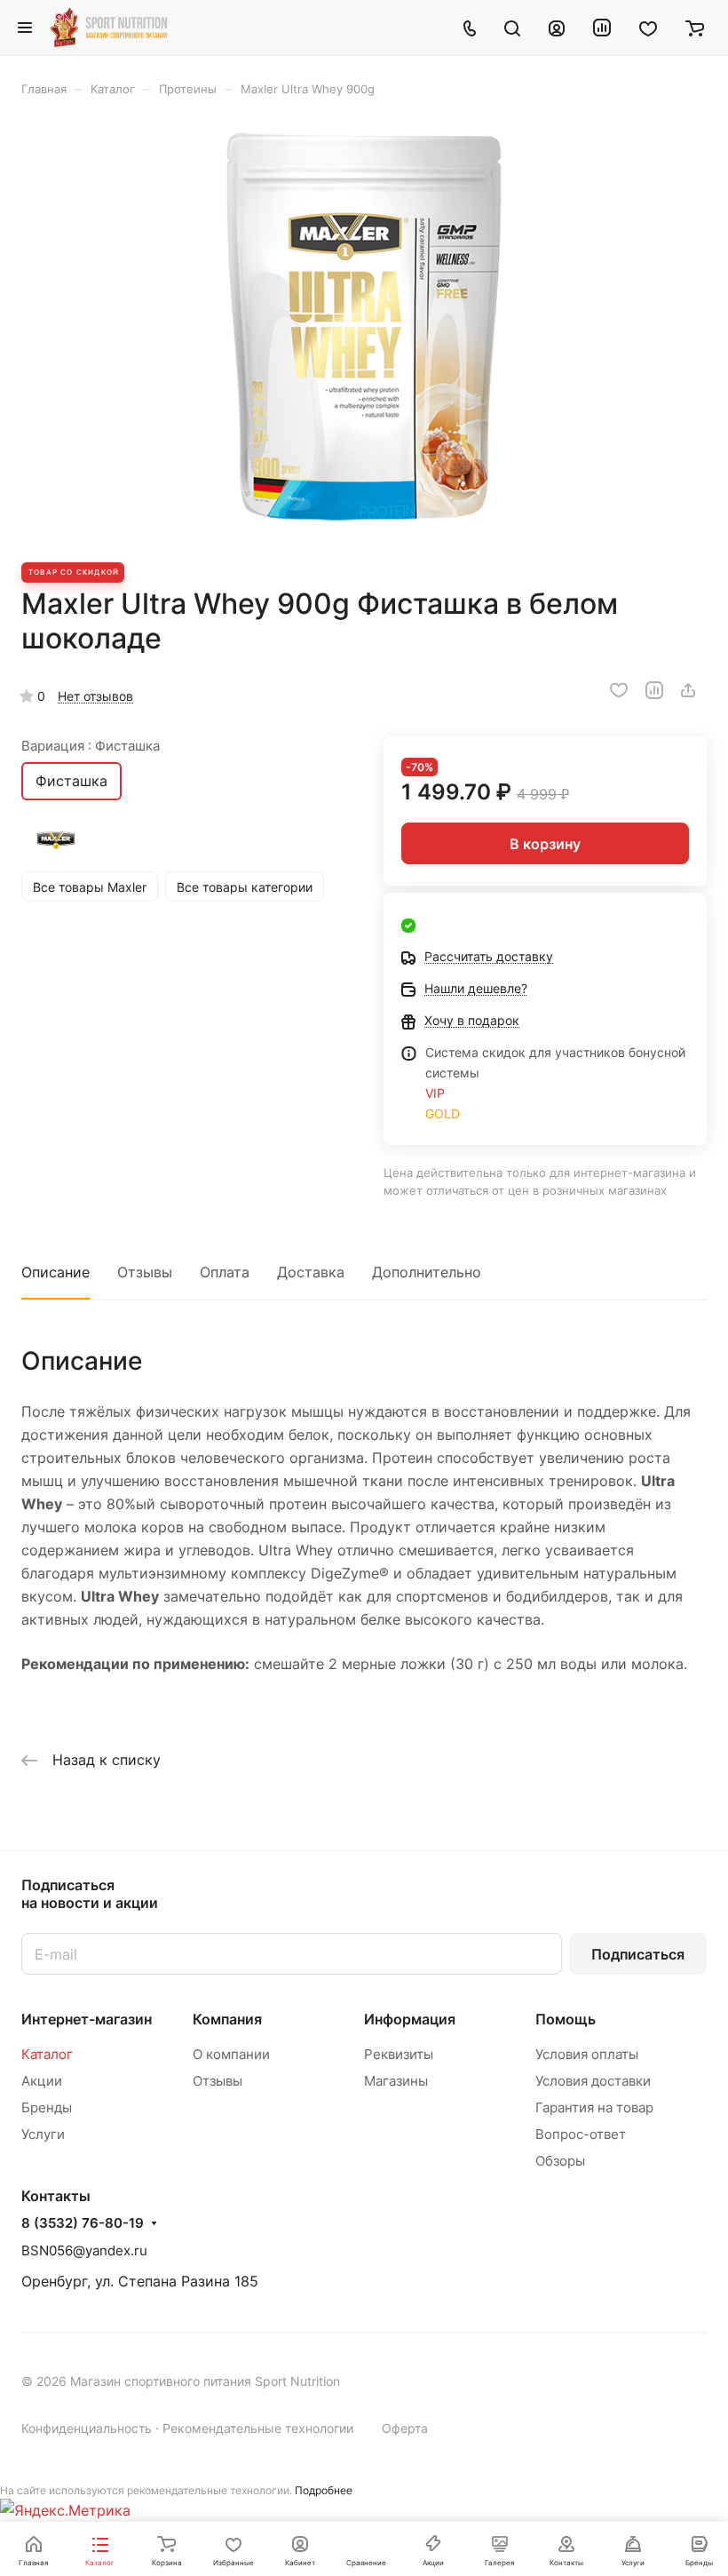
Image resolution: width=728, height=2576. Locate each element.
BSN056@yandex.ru (84, 2250)
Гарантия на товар (594, 2107)
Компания (227, 2019)
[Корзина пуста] (695, 28)
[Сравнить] (654, 690)
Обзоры (560, 2161)
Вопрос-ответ (581, 2134)
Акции (42, 2081)
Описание (55, 1272)
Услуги (43, 2134)
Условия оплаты (587, 2054)
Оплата (225, 1272)
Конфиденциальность (87, 2428)
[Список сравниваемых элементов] (602, 28)
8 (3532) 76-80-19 (83, 2223)
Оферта (405, 2428)
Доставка (311, 1272)
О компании (231, 2054)
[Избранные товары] (648, 28)
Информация (410, 2019)
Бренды (47, 2107)
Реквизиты (399, 2054)
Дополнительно (427, 1272)
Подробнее (324, 2490)
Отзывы (145, 1272)
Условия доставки (593, 2081)
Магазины (396, 2081)
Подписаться (638, 1954)
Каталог (47, 2054)
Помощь (566, 2019)
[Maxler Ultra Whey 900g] (364, 330)
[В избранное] (619, 690)
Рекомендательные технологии (258, 2428)
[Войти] (557, 28)
